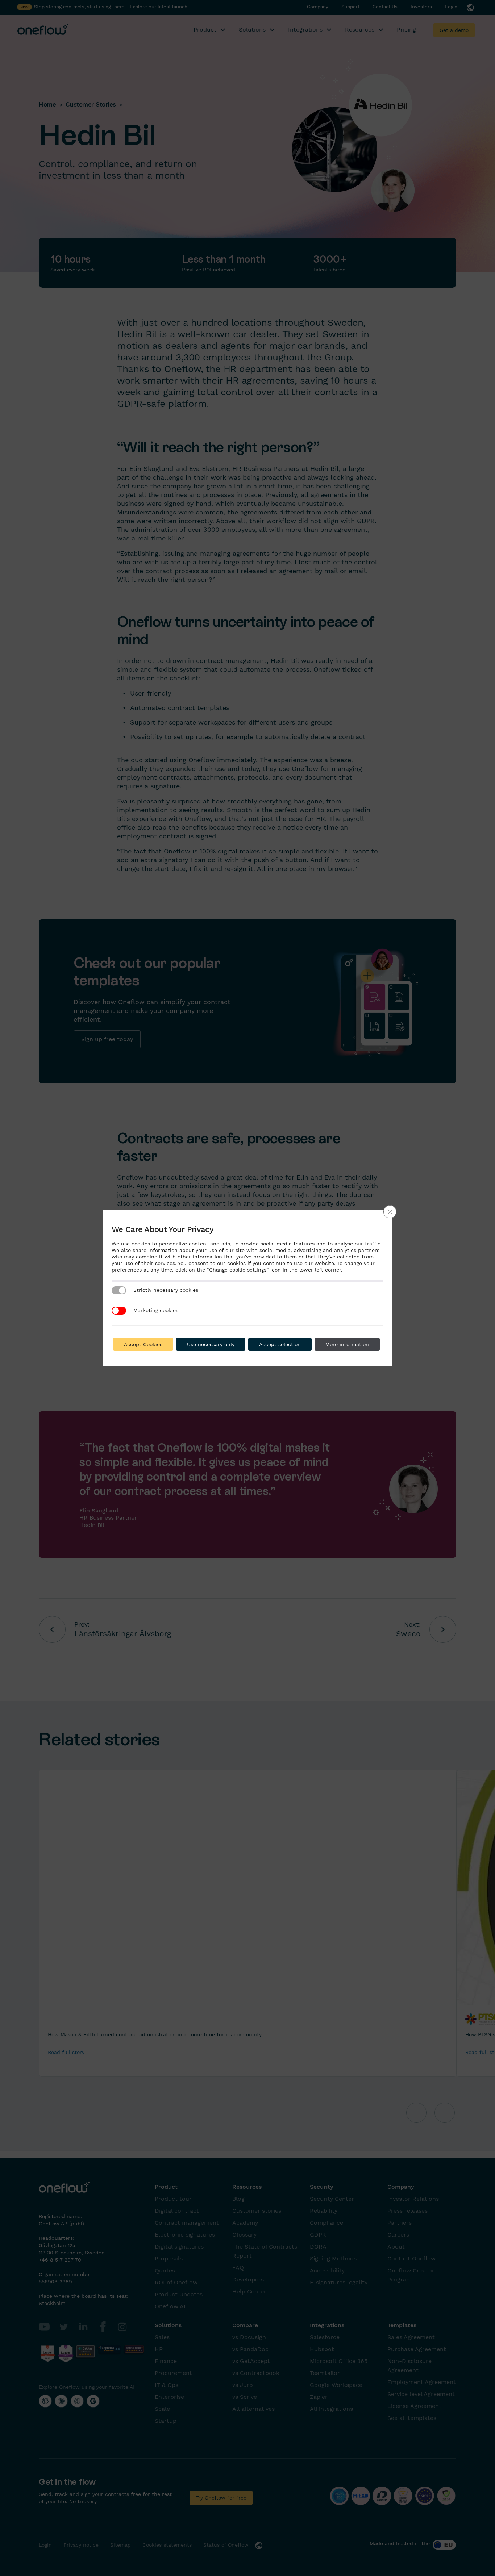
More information (347, 1344)
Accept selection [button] (280, 1344)
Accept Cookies (143, 1344)
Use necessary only (211, 1344)
